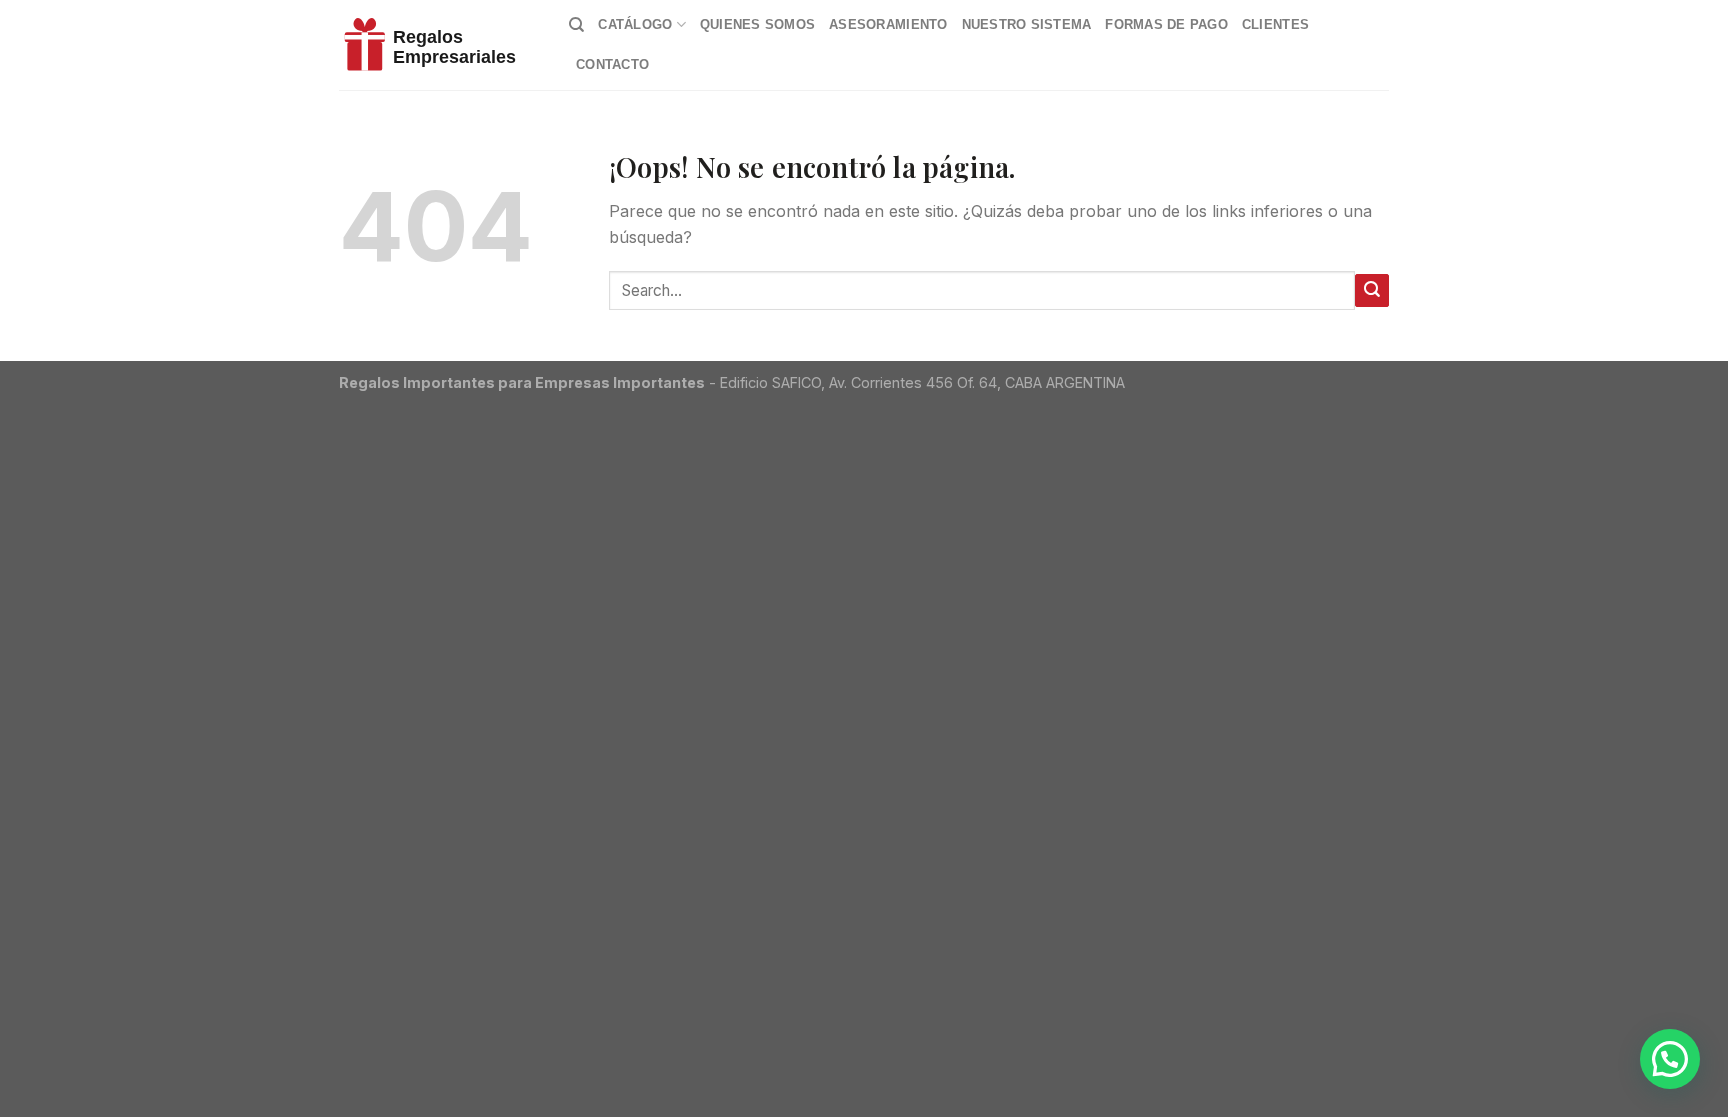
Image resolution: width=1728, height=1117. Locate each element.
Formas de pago (1166, 24)
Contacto (612, 64)
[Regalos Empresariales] (439, 45)
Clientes (1275, 24)
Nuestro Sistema (1027, 24)
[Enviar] (1372, 290)
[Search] (576, 25)
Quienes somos (757, 24)
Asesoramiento (888, 24)
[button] (1670, 1059)
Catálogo (635, 24)
